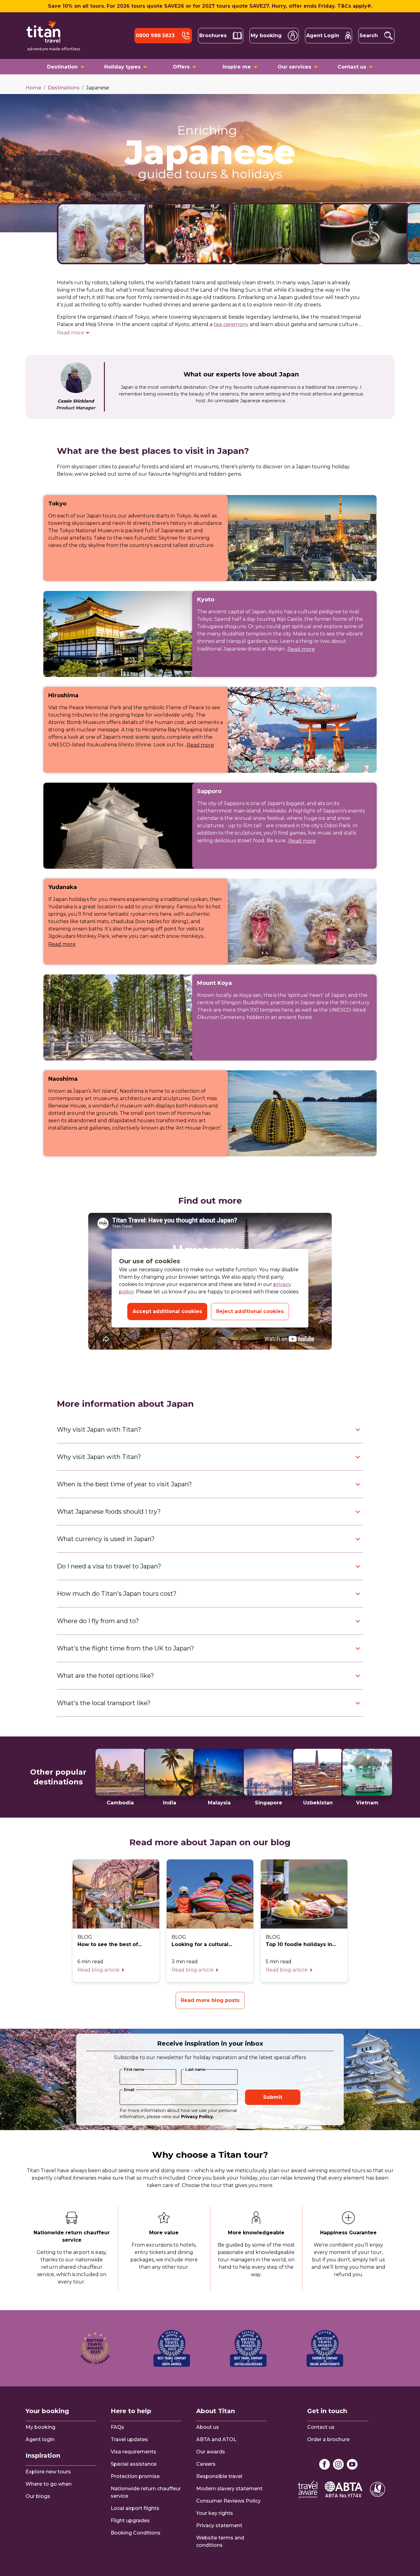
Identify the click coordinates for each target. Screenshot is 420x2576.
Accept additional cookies (167, 1311)
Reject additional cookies (250, 1311)
